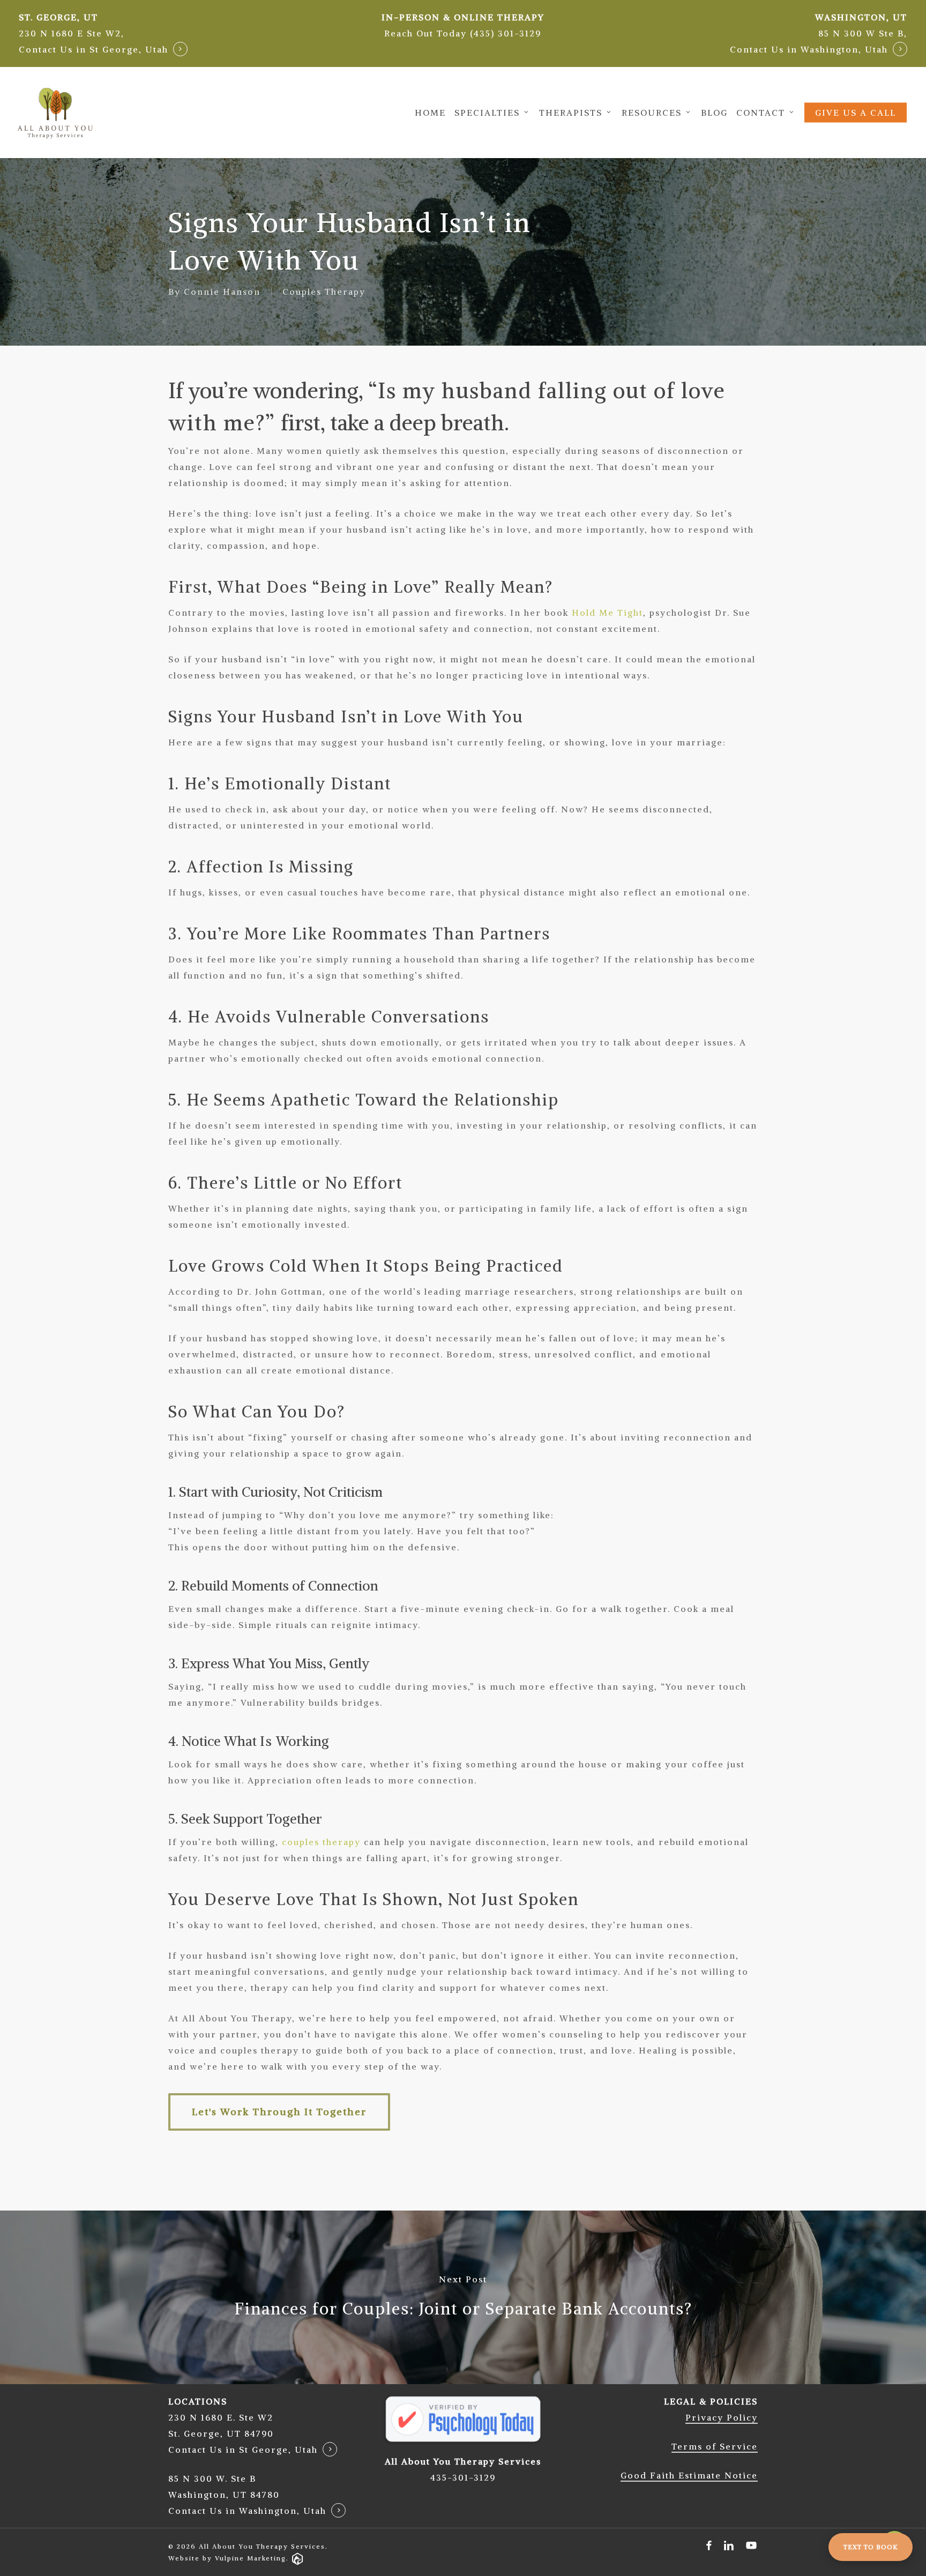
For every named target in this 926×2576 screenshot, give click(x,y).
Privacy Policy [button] (722, 2417)
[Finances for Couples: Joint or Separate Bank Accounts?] (463, 2297)
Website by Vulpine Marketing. (229, 2558)
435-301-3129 (463, 2477)
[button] (463, 33)
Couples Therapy (324, 292)
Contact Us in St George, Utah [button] (94, 49)
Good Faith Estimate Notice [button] (689, 2475)
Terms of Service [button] (715, 2446)
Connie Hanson (222, 292)
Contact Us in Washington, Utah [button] (809, 49)
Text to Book (871, 2547)
